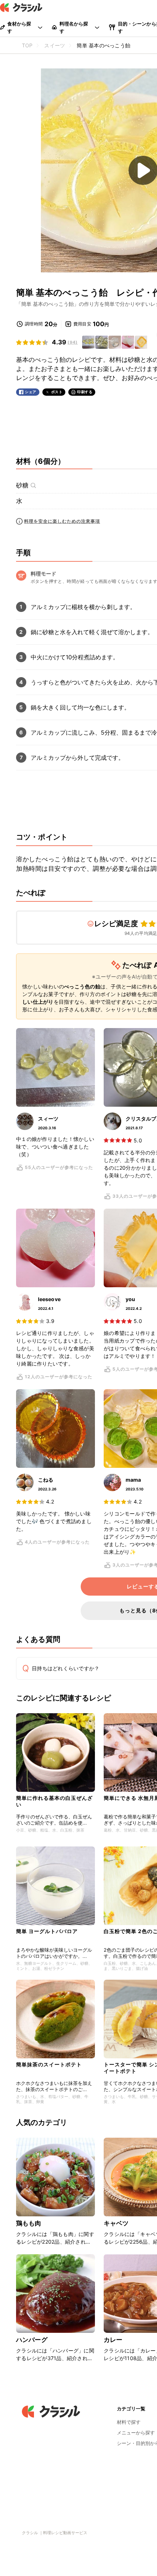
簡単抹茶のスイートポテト (49, 2064)
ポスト (57, 392)
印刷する (85, 392)
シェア (31, 392)
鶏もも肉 (29, 2223)
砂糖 (22, 485)
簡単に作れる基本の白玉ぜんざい (54, 1801)
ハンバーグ (32, 2340)
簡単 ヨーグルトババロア (47, 1931)
